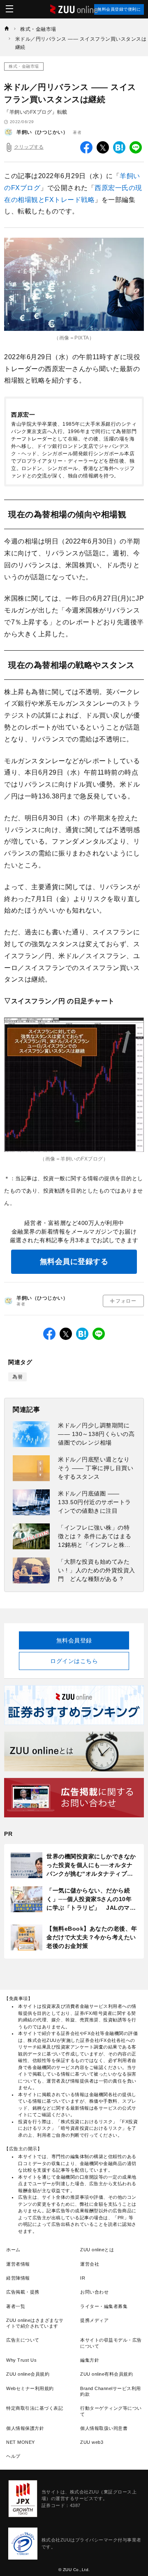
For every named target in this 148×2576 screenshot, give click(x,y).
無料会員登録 (74, 1640)
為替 (17, 1377)
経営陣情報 (18, 2278)
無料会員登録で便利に (119, 9)
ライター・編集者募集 (104, 2306)
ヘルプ (13, 2456)
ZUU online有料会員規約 (106, 2374)
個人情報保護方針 (25, 2428)
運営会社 (90, 2264)
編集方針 (90, 2360)
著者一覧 (16, 2306)
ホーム (13, 2250)
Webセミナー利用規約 (30, 2388)
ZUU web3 (92, 2442)
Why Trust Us (21, 2360)
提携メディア (94, 2320)
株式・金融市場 (24, 66)
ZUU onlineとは (97, 2250)
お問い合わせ (94, 2292)
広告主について (23, 2340)
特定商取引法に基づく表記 (35, 2408)
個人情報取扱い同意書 (104, 2428)
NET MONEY (21, 2442)
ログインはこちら (74, 1661)
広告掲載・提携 (23, 2292)
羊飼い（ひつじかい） (42, 132)
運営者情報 (18, 2264)
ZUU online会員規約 (28, 2374)
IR (83, 2278)
